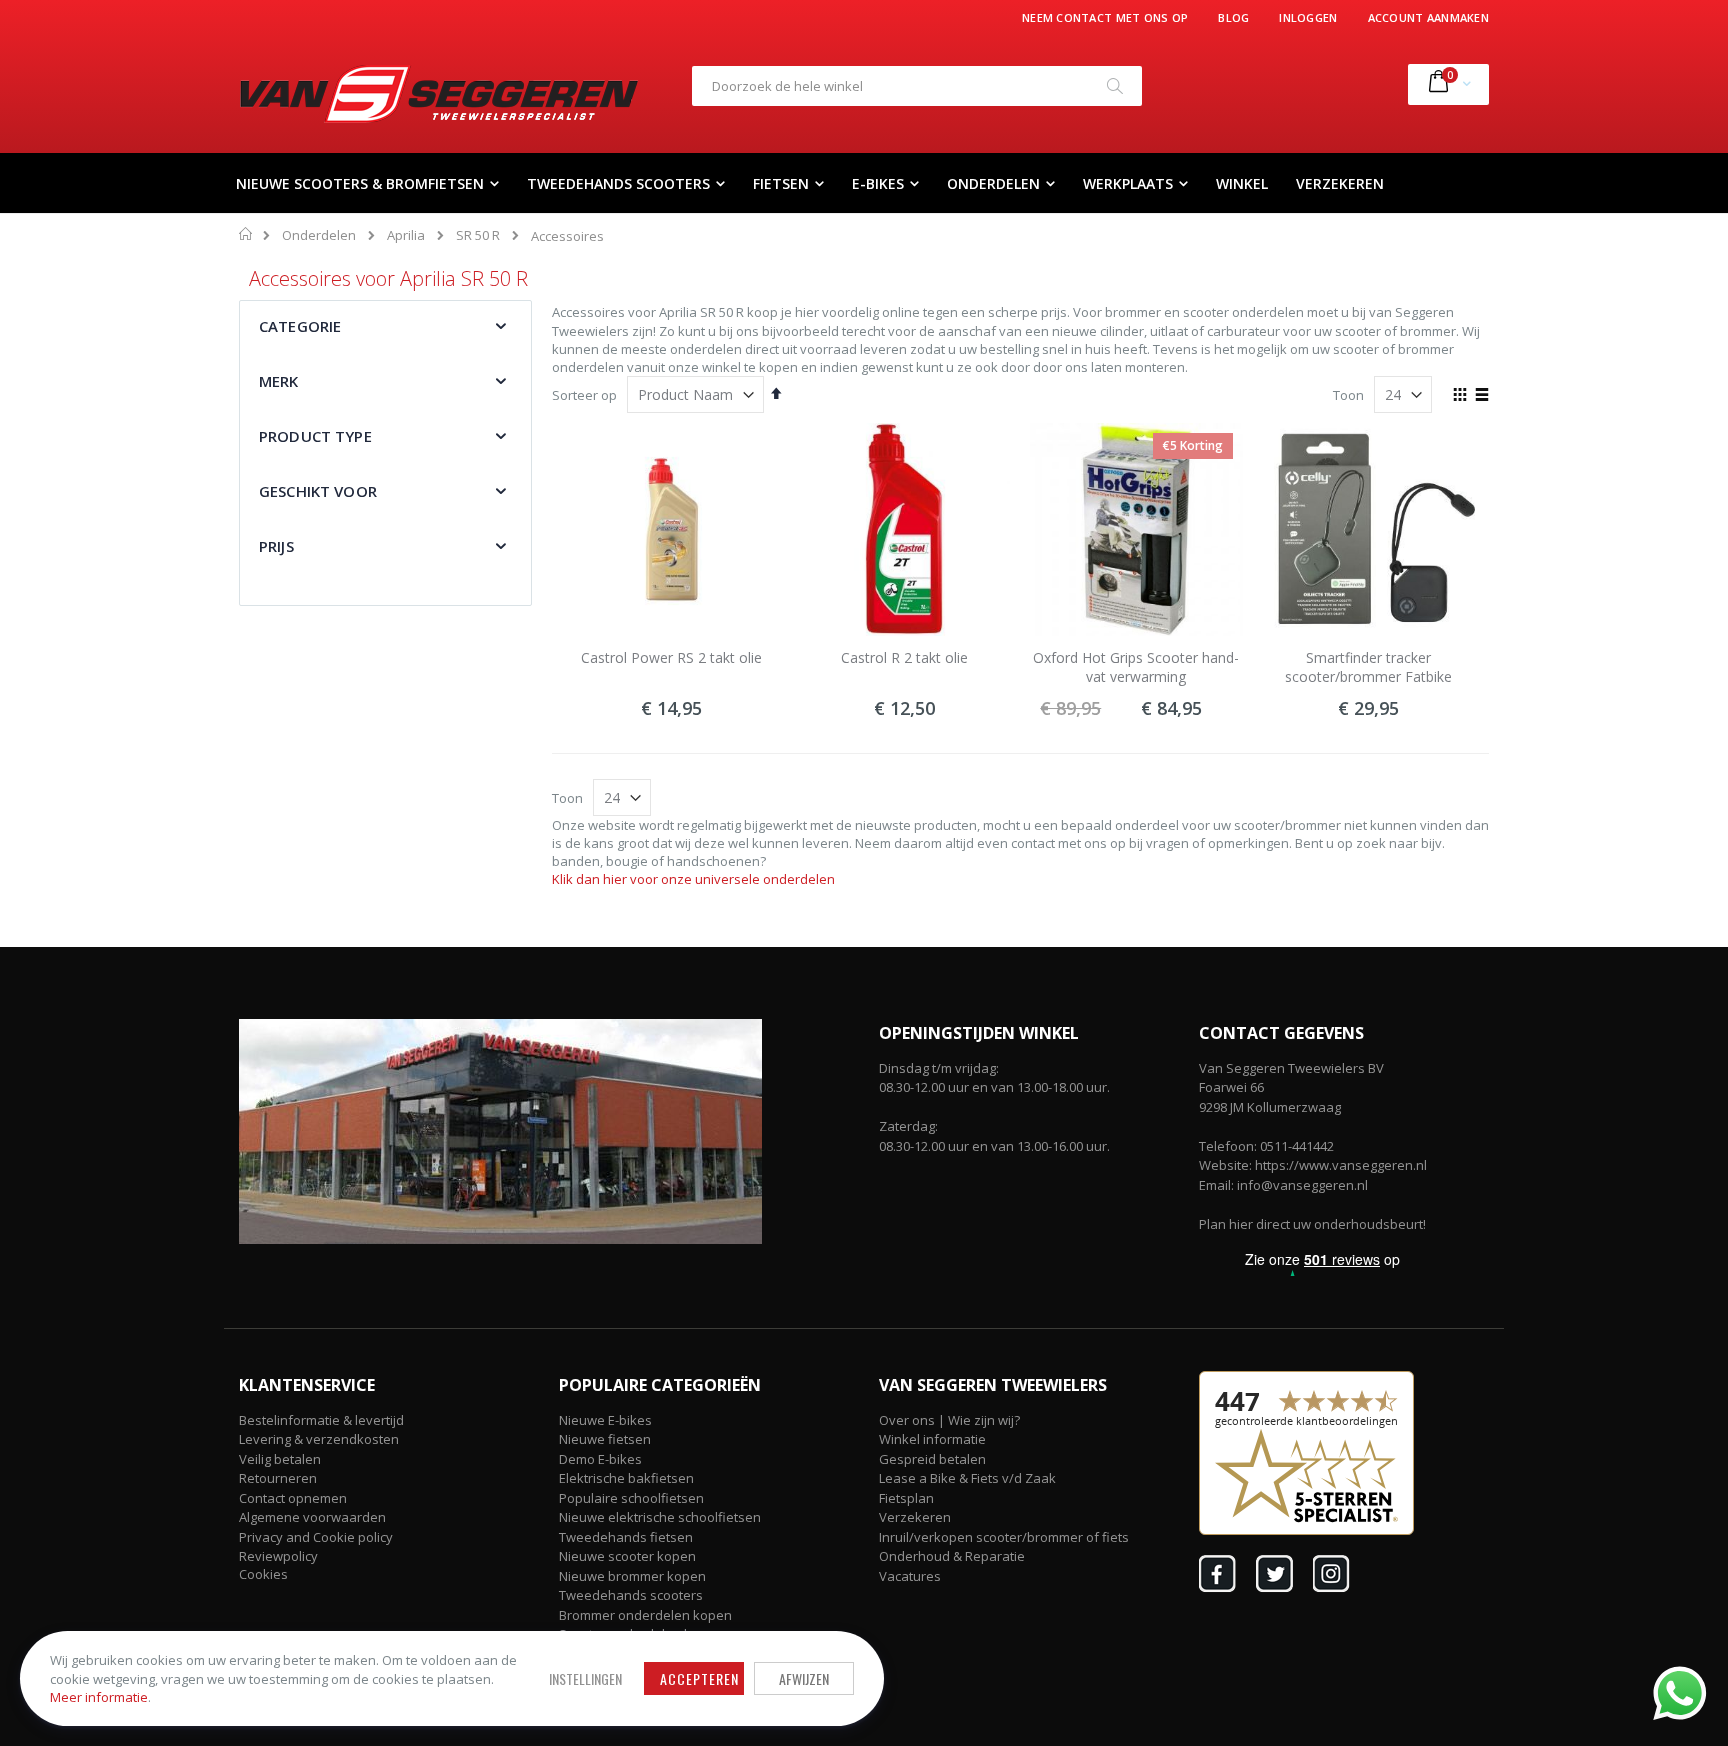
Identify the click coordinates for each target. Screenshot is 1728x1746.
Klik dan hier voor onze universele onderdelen (693, 879)
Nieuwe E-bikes (605, 1420)
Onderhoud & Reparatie (952, 1556)
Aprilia (406, 235)
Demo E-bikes (600, 1459)
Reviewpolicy (278, 1556)
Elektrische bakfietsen (626, 1478)
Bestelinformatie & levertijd (321, 1420)
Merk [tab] (279, 381)
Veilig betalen (280, 1459)
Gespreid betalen (932, 1459)
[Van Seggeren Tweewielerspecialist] (439, 94)
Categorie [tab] (300, 326)
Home (246, 234)
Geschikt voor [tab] (318, 491)
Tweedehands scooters (631, 1595)
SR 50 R (478, 235)
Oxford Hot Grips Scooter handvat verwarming (1136, 667)
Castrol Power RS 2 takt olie (671, 657)
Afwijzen (804, 1678)
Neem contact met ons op (1105, 17)
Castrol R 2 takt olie (904, 657)
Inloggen (1308, 17)
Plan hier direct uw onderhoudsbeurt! (1312, 1224)
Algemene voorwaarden (312, 1517)
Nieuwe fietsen (605, 1439)
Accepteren (699, 1678)
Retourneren (278, 1478)
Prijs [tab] (276, 546)
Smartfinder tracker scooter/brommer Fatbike (1368, 667)
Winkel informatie (932, 1439)
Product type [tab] (315, 436)
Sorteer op (584, 395)
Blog (1233, 17)
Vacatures (910, 1576)
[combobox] (917, 86)
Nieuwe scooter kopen (627, 1556)
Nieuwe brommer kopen (632, 1576)
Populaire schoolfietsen (631, 1498)
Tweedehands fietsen (626, 1537)
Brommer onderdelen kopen (645, 1615)
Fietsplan (906, 1498)
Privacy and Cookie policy (316, 1537)
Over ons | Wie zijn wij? (949, 1420)
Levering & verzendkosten (319, 1439)
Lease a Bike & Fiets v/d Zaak (967, 1478)
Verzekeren (915, 1517)
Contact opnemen (293, 1498)
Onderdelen (319, 235)
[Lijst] (1481, 396)
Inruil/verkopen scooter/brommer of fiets (1004, 1537)
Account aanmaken (1428, 17)
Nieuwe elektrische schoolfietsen (660, 1517)
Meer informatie (99, 1697)
